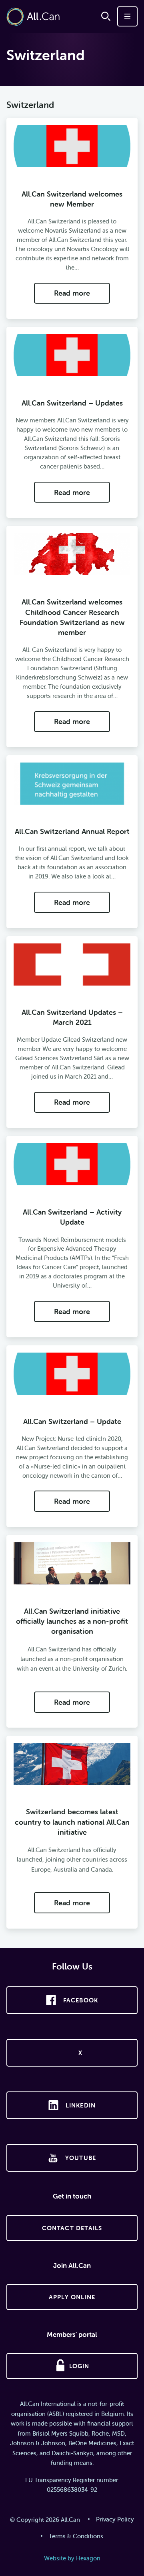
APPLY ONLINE (72, 2297)
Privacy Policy (115, 2519)
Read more (72, 293)
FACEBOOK (81, 2000)
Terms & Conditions (76, 2536)
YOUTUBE (81, 2158)
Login (79, 2366)
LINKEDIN (81, 2105)
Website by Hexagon (72, 2558)
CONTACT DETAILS (72, 2228)
